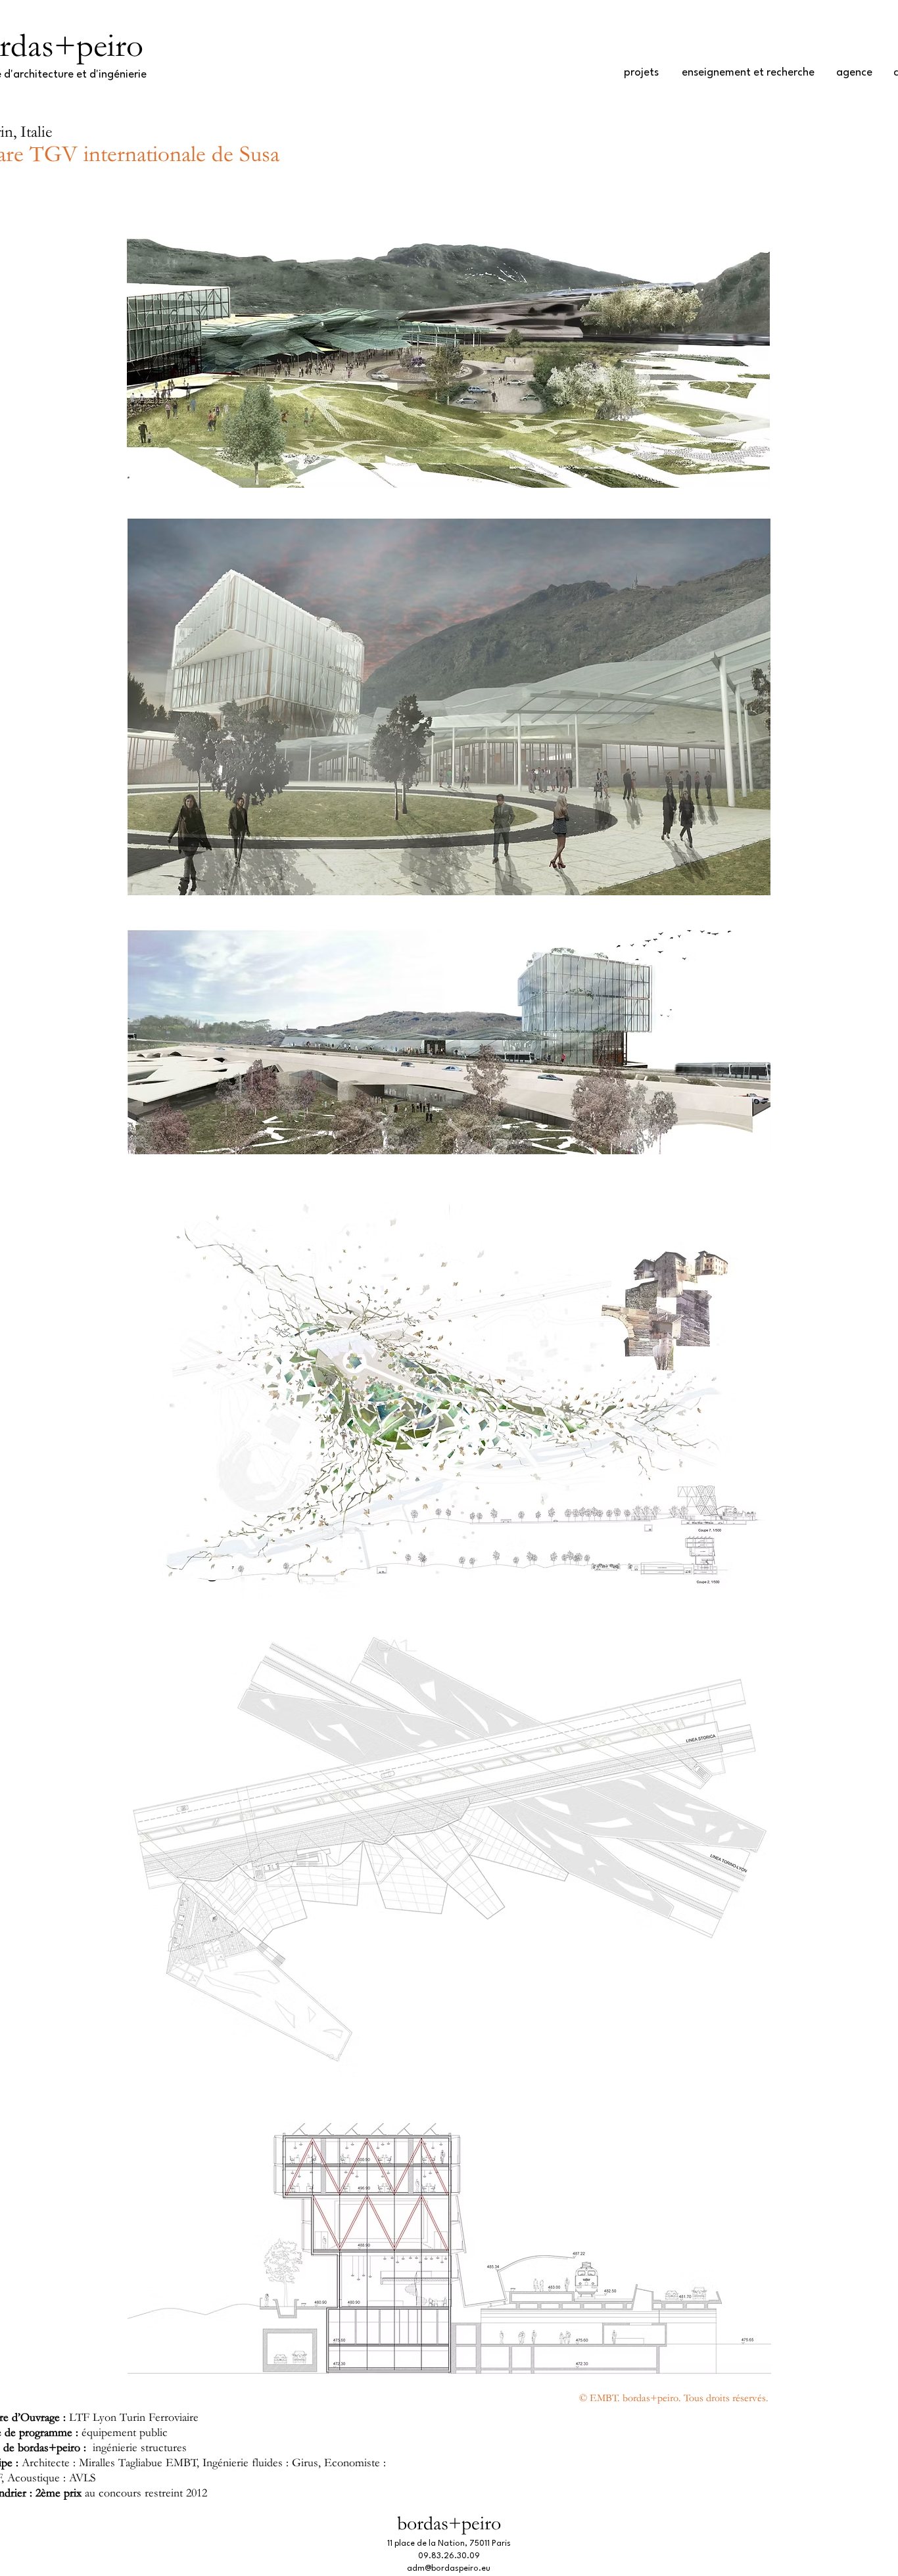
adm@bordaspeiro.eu (449, 2569)
